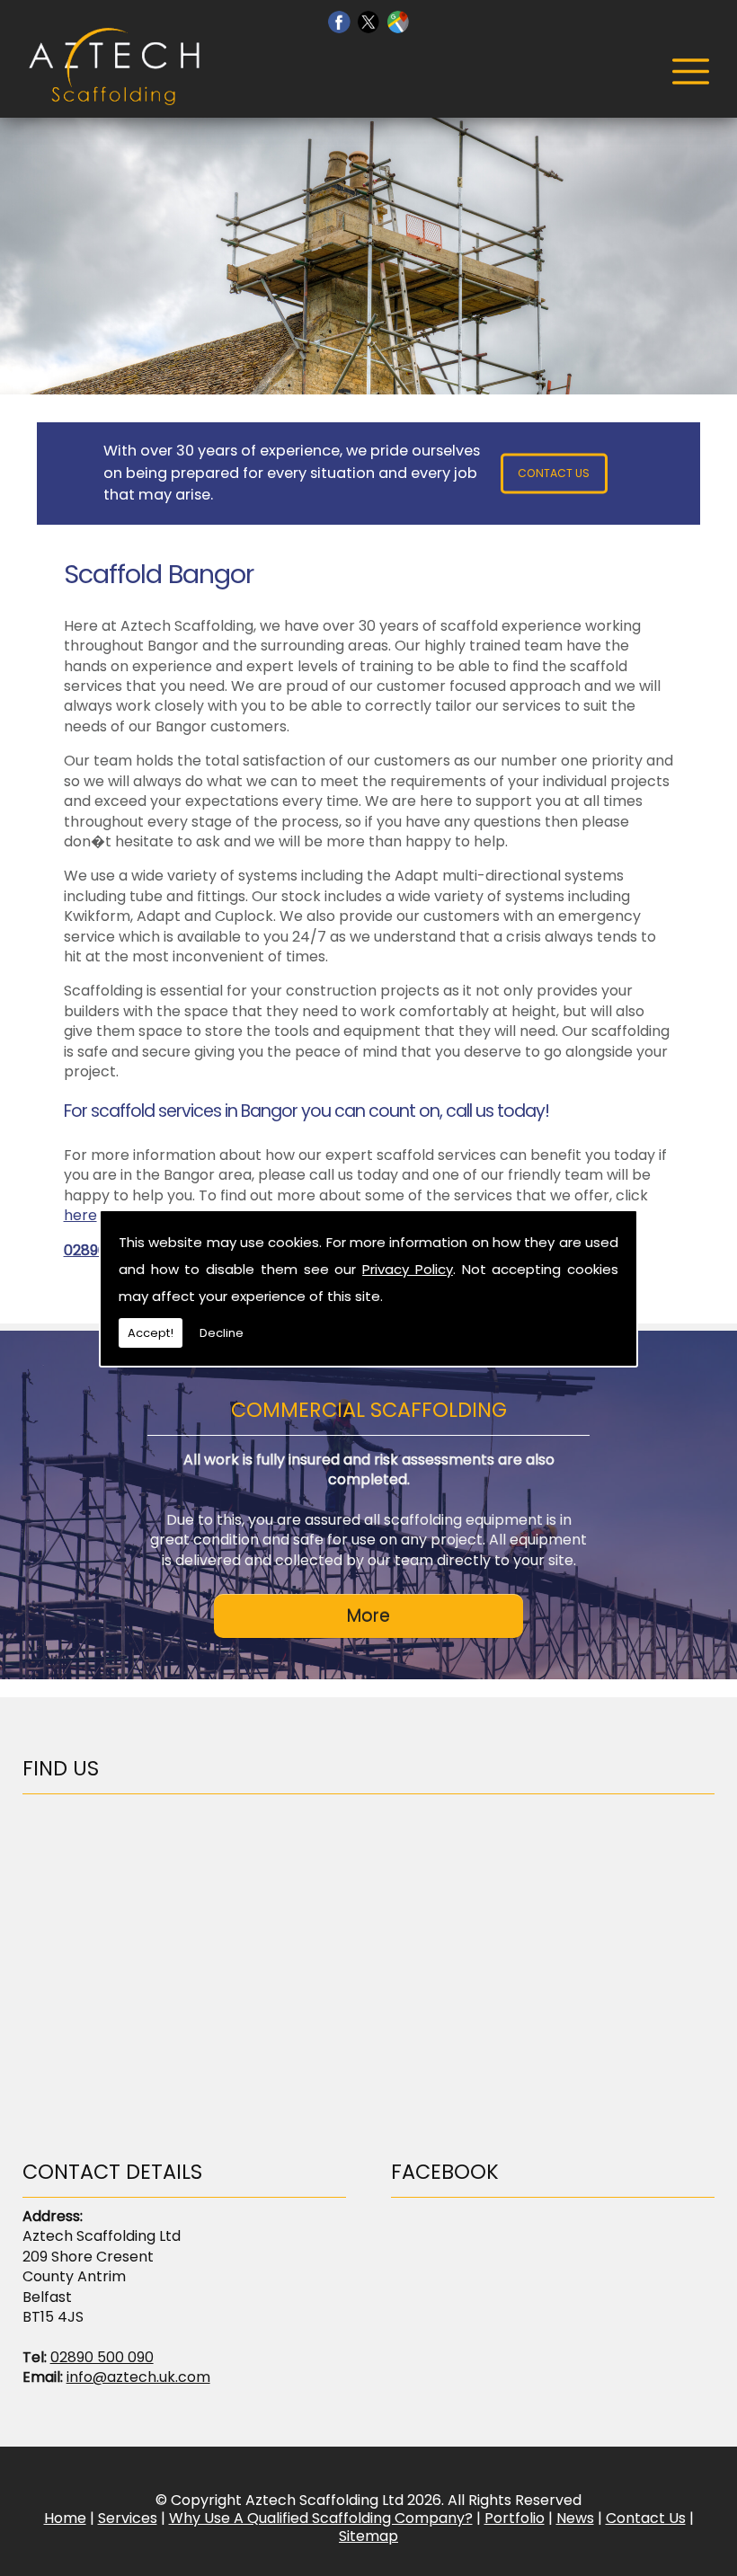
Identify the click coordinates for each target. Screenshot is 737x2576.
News (575, 2518)
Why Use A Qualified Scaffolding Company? (321, 2518)
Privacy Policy (408, 1269)
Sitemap (368, 2536)
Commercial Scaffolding (369, 1410)
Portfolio (515, 2518)
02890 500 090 (102, 2357)
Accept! (151, 1333)
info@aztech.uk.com (138, 2377)
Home (65, 2518)
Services (128, 2518)
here (80, 1215)
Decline (222, 1333)
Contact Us (554, 473)
